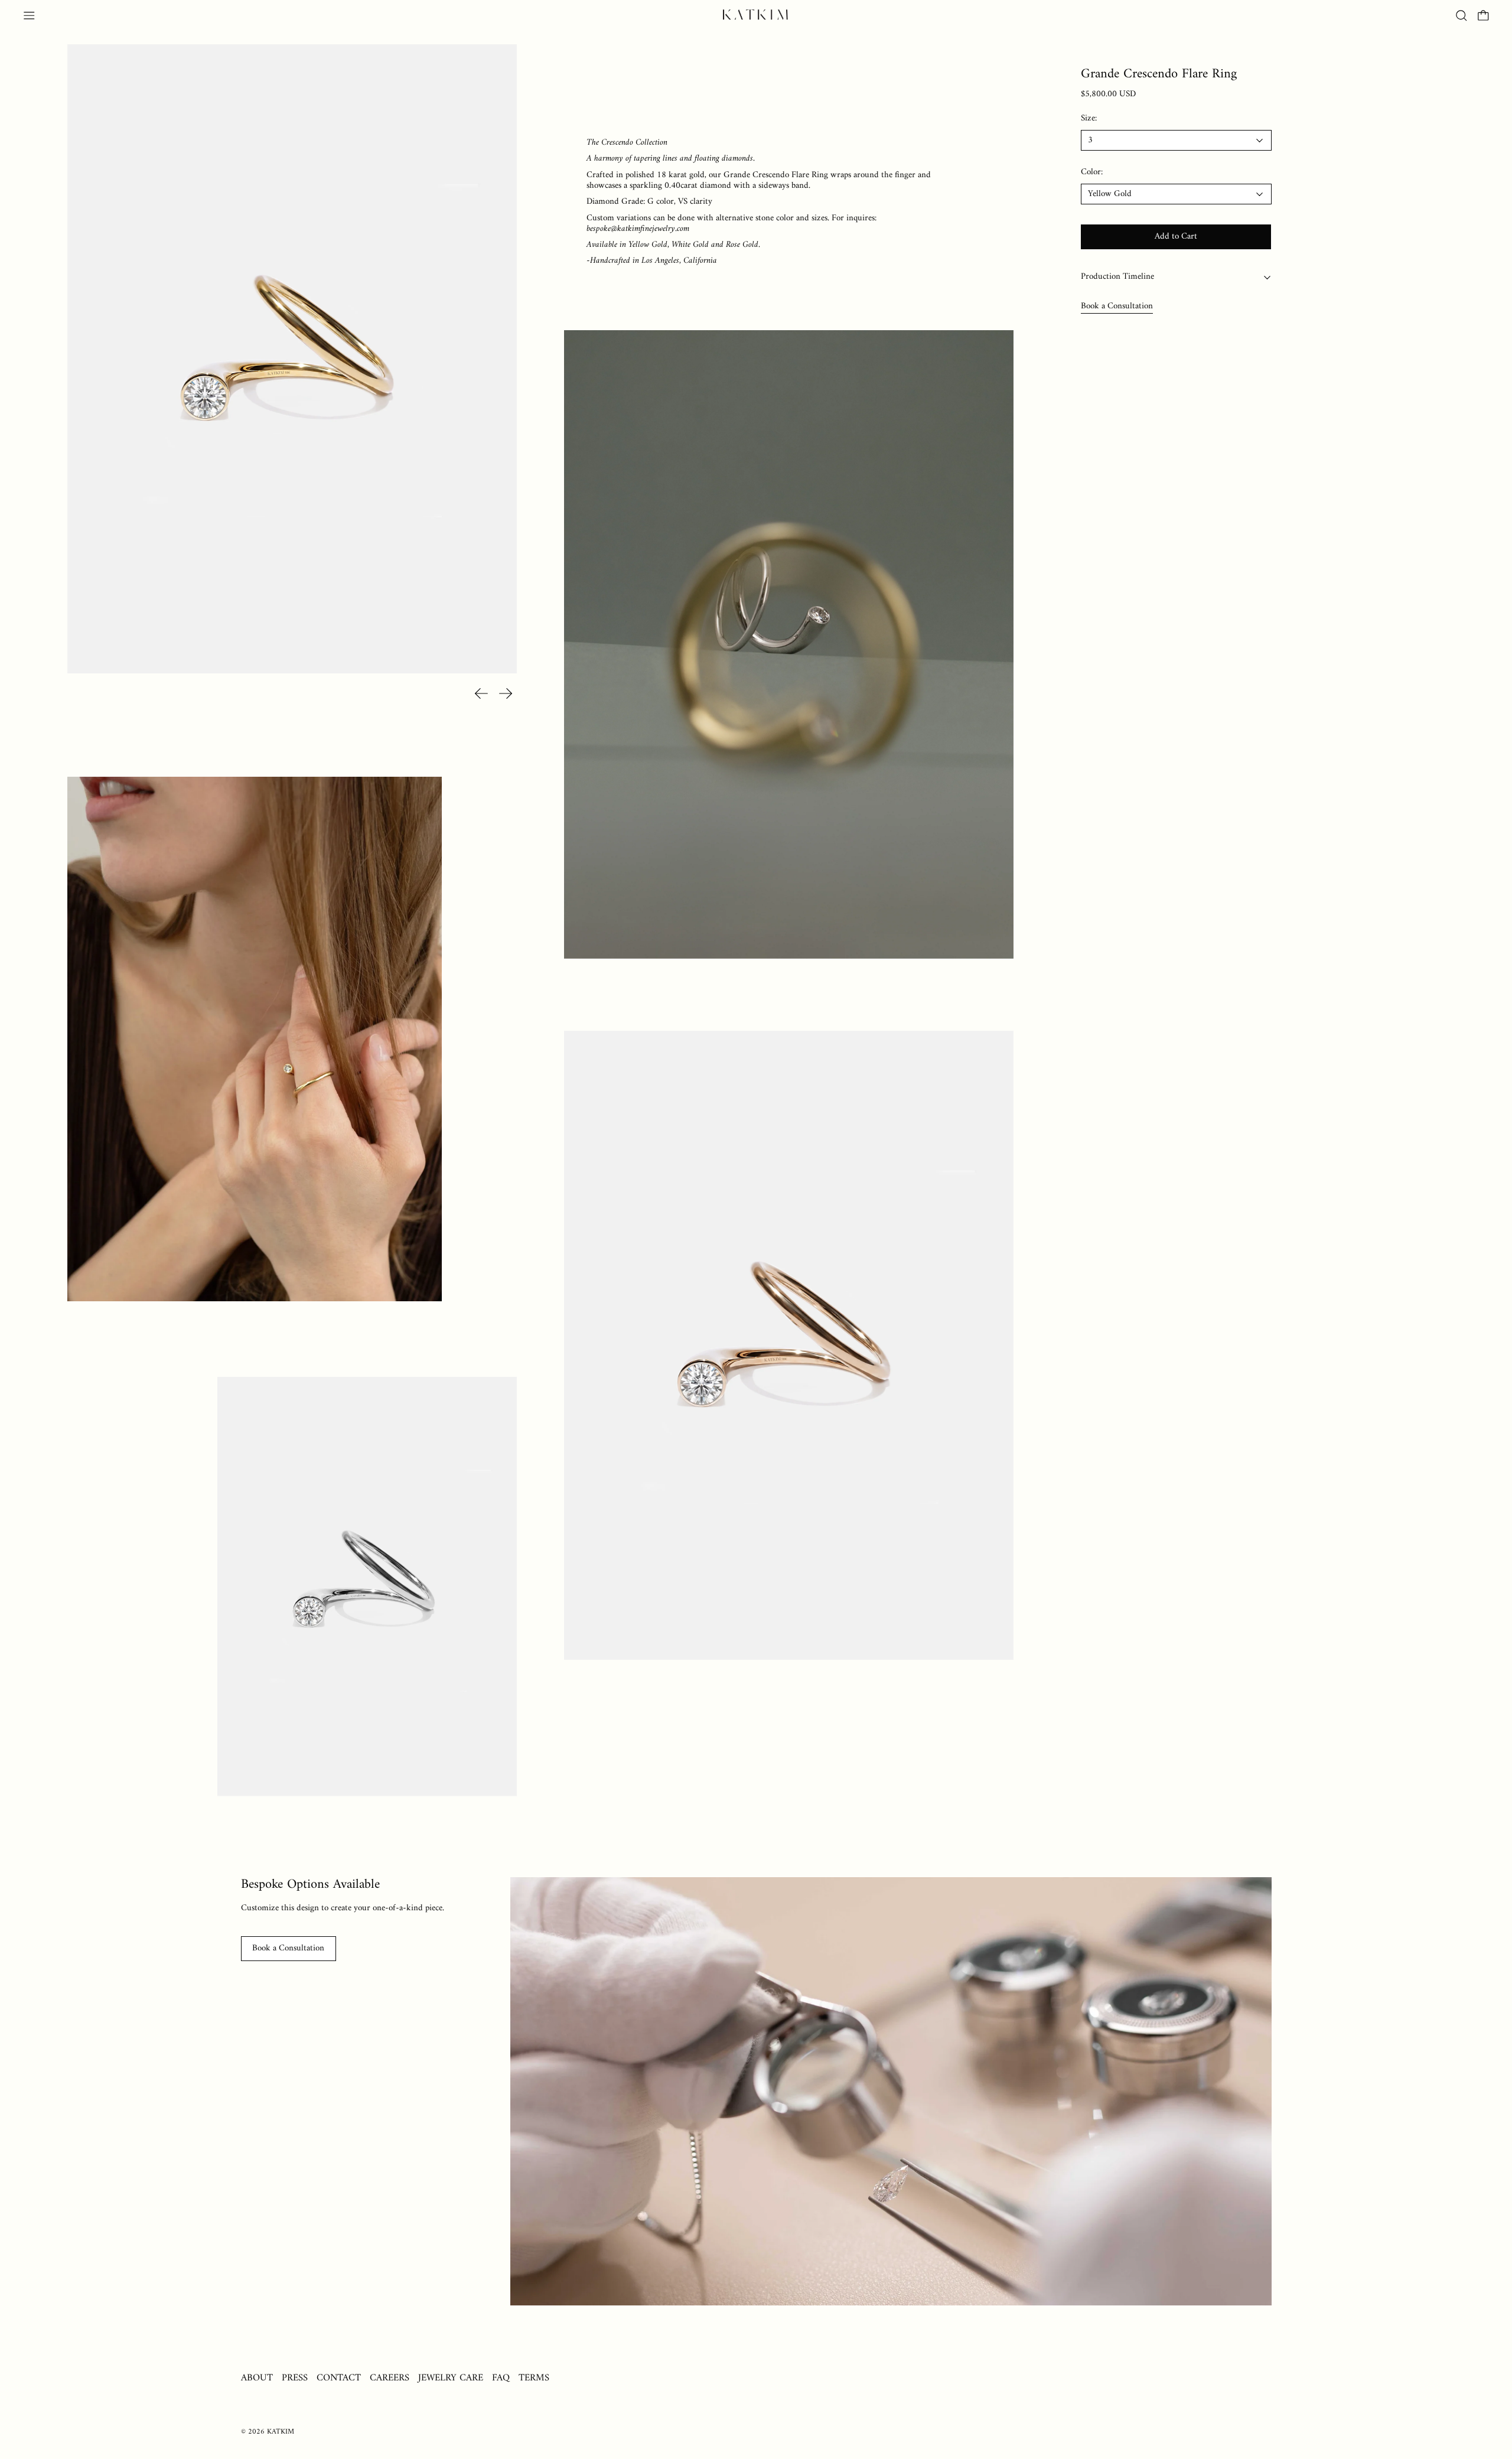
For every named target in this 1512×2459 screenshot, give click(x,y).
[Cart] (1483, 16)
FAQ (501, 2378)
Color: (1092, 173)
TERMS (534, 2378)
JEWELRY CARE (451, 2378)
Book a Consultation (1117, 306)
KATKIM (281, 2432)
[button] (1462, 16)
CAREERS (390, 2378)
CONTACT (339, 2378)
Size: (1089, 119)
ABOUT (257, 2378)
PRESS (295, 2378)
